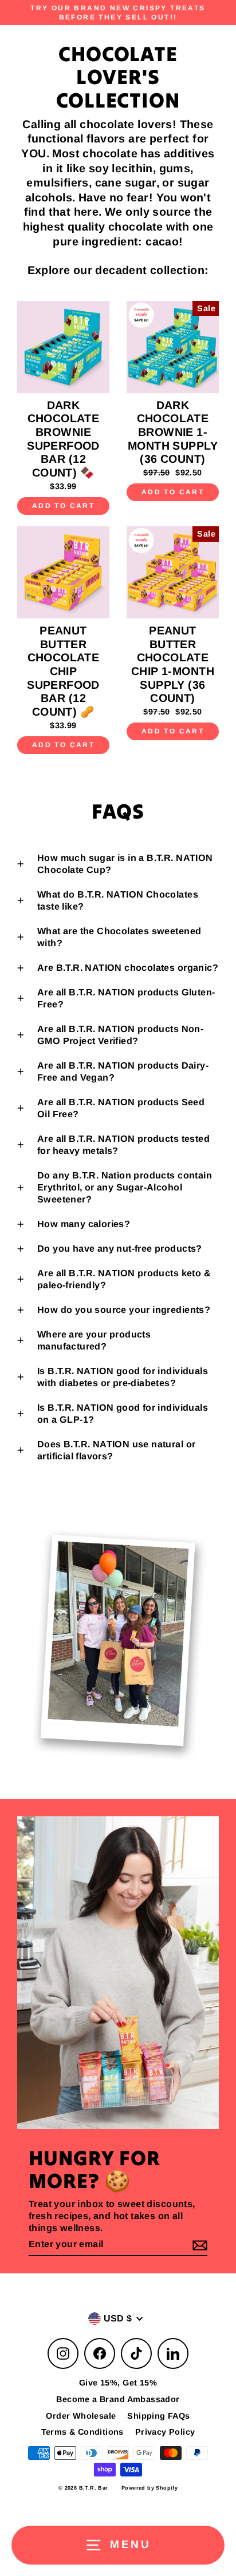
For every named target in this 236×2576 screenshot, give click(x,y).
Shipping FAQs (158, 2416)
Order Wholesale (81, 2416)
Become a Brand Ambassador (118, 2399)
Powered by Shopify (150, 2488)
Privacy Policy (165, 2432)
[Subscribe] (198, 2245)
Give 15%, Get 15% (118, 2383)
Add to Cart (63, 506)
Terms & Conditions (82, 2432)
